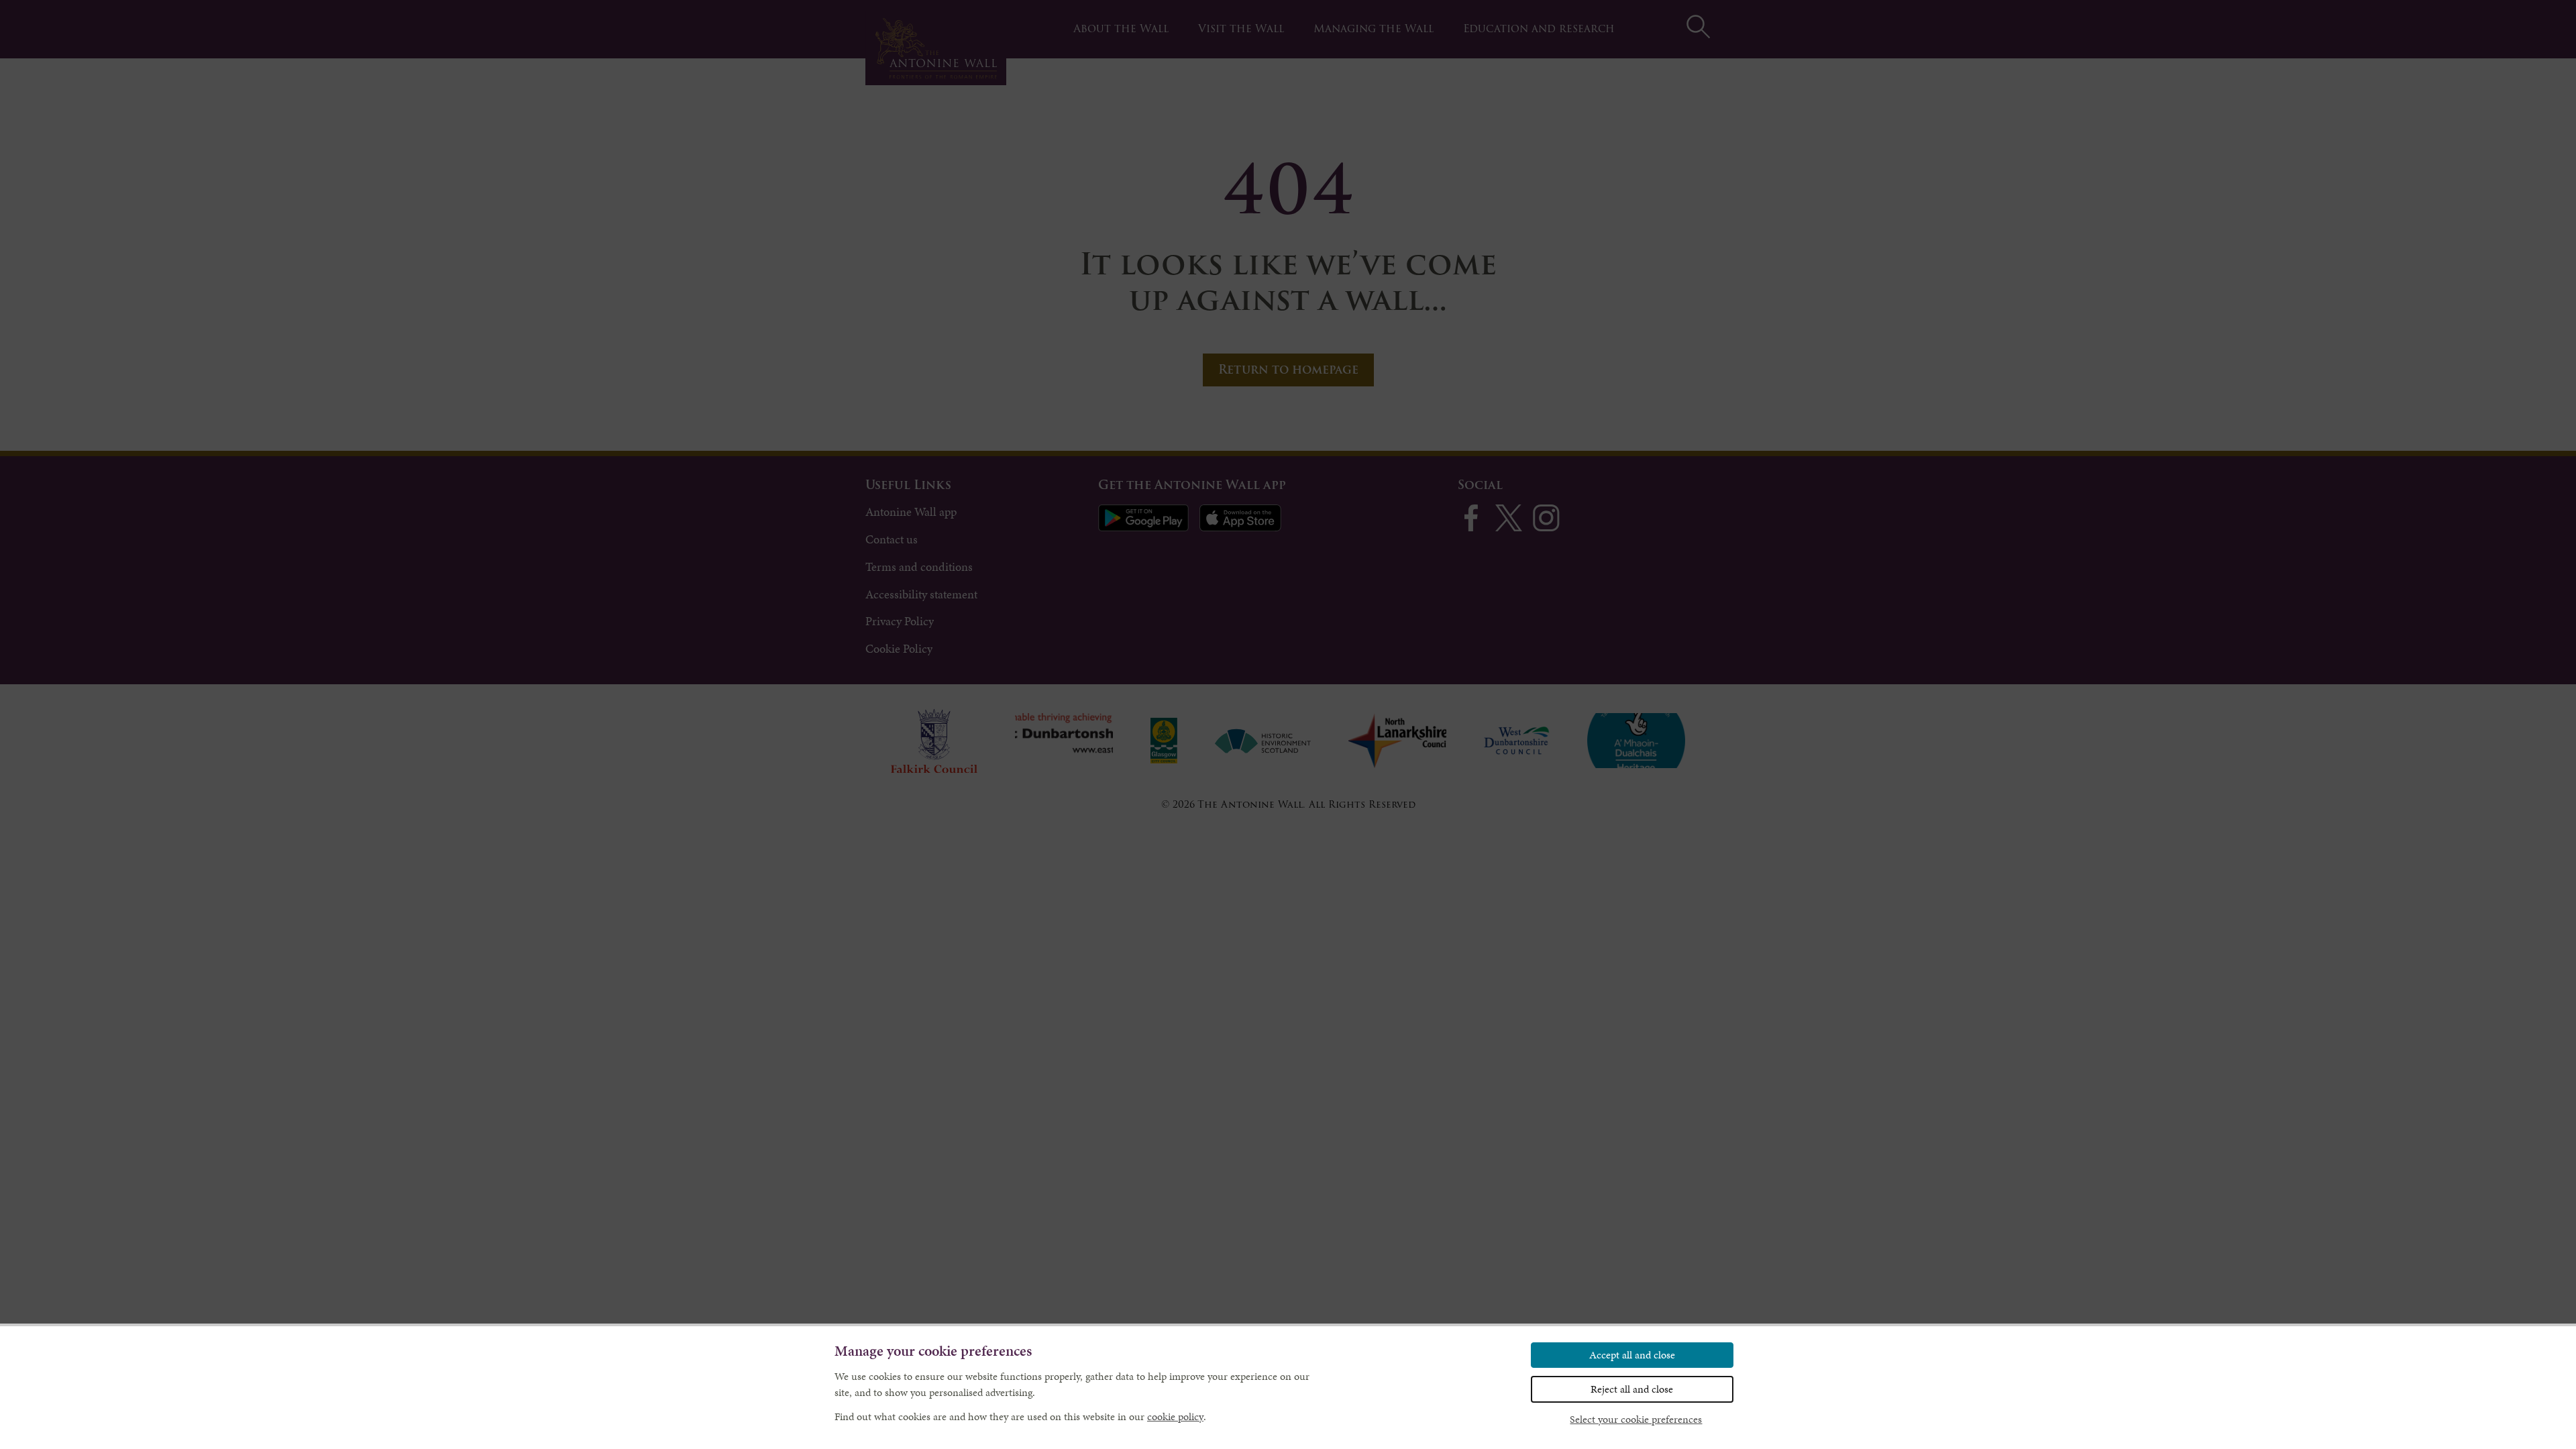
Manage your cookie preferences (933, 1351)
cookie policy (1175, 1416)
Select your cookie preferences (1636, 1419)
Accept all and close (1632, 1355)
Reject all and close (1632, 1389)
